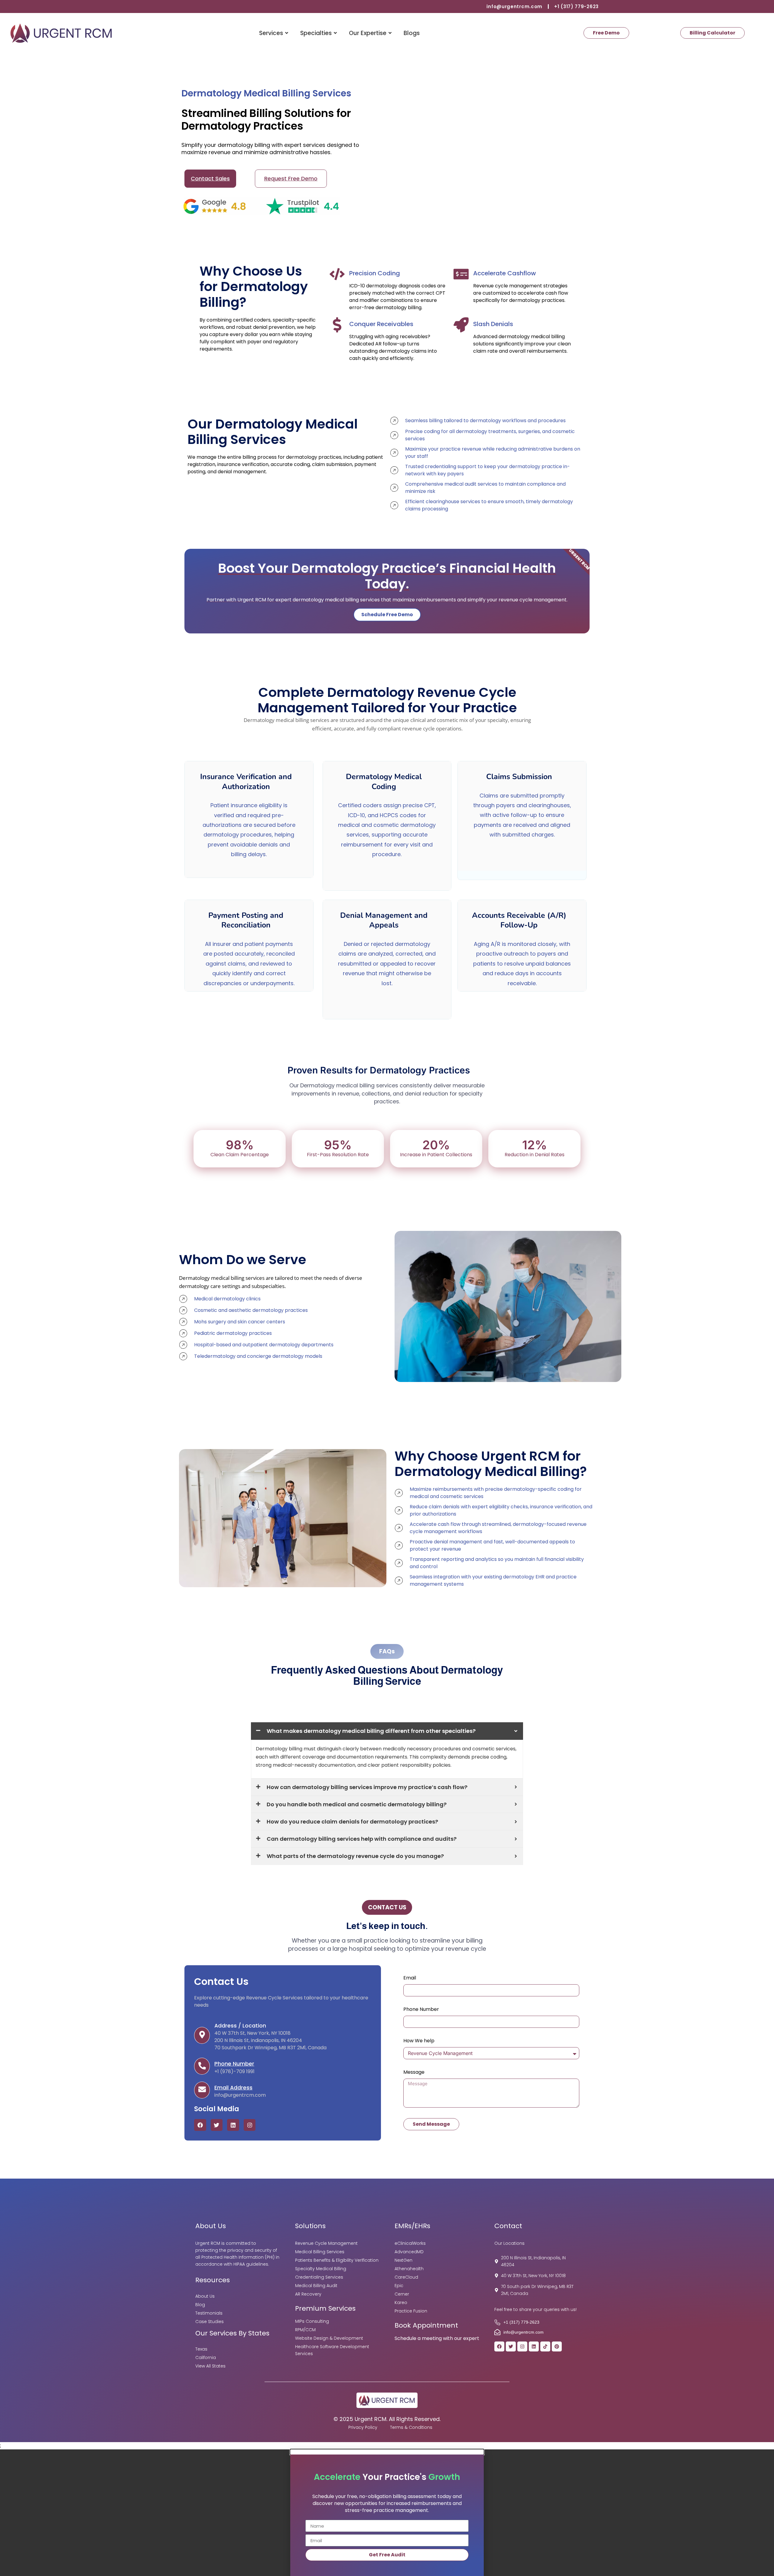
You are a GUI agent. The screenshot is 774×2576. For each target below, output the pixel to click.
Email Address (233, 2088)
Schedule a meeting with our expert (437, 2338)
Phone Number (234, 2064)
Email (410, 1978)
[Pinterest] (557, 2346)
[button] (387, 2452)
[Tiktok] (545, 2346)
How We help (419, 2041)
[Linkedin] (233, 2125)
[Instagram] (250, 2125)
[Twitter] (217, 2125)
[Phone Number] (202, 2066)
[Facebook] (200, 2125)
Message (414, 2073)
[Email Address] (202, 2090)
